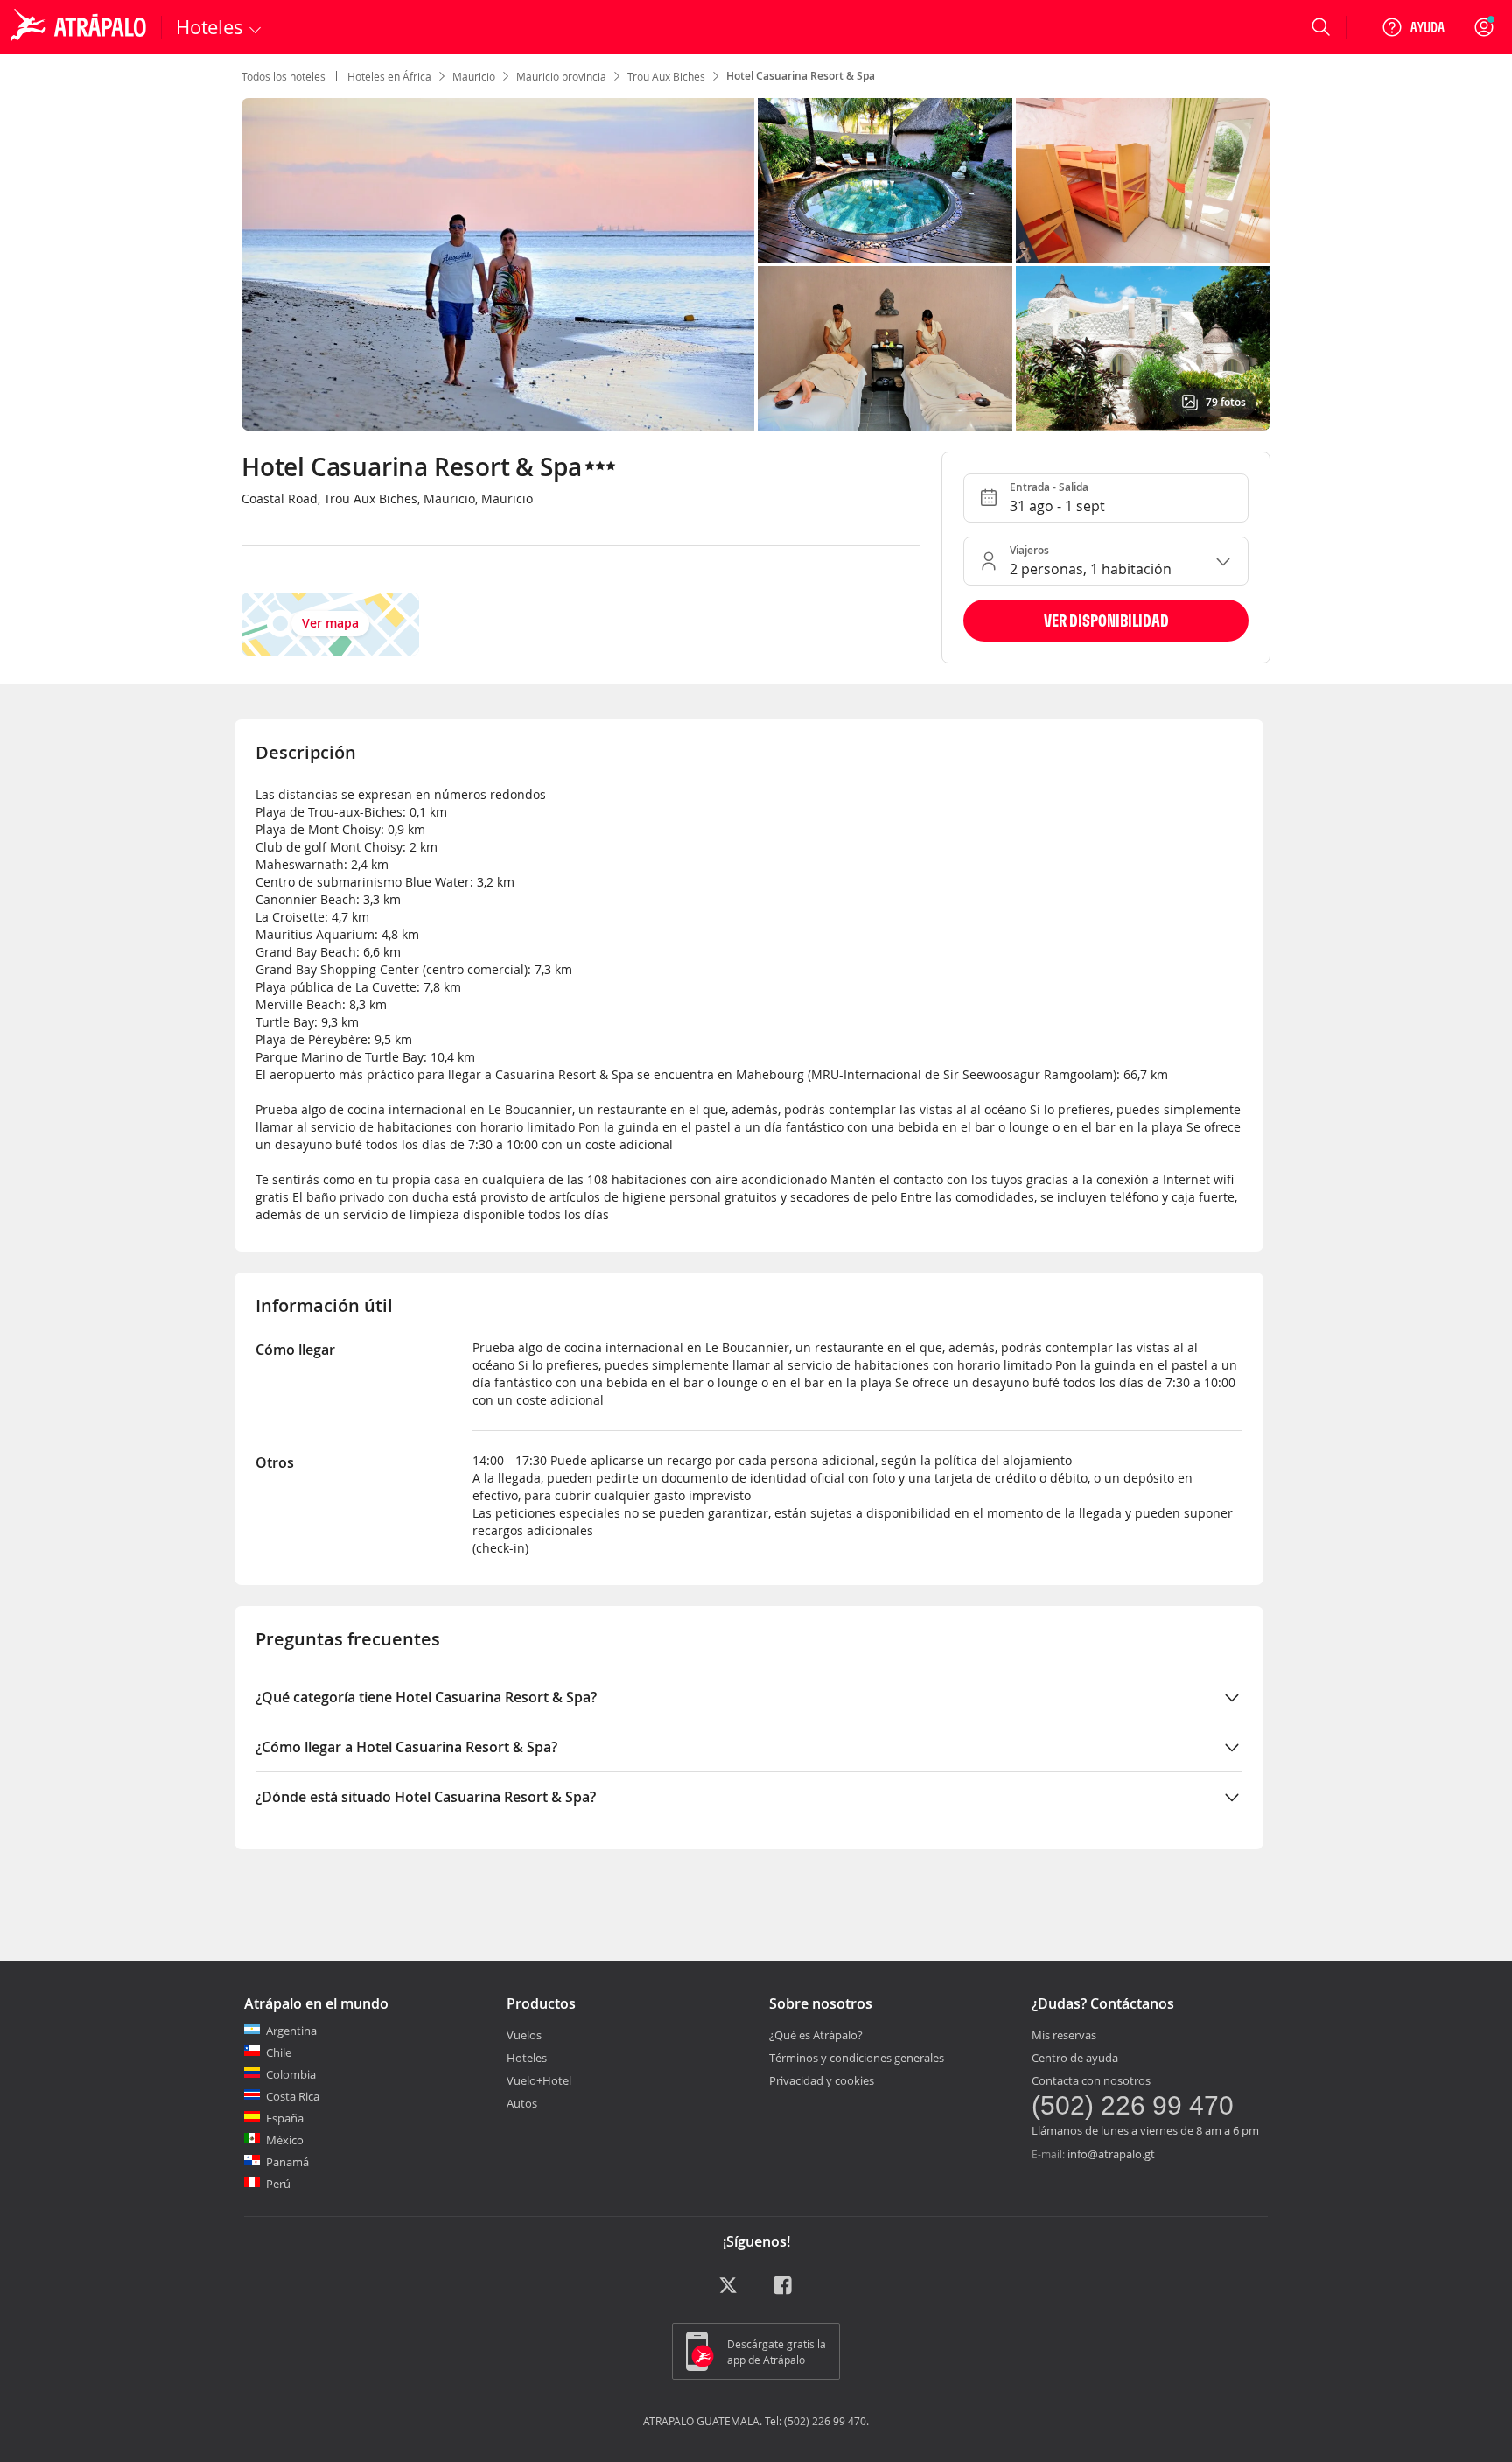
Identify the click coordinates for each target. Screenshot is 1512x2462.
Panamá (287, 2162)
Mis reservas (1064, 2035)
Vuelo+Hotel (539, 2080)
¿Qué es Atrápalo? (816, 2035)
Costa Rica (293, 2096)
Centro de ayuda (1075, 2058)
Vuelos (524, 2035)
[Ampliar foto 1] (885, 180)
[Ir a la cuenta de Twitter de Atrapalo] (728, 2291)
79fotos (1226, 402)
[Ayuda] (1413, 27)
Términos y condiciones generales (857, 2058)
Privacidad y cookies (822, 2080)
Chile (279, 2052)
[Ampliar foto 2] (1143, 180)
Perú (278, 2184)
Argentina (291, 2031)
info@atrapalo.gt (1111, 2154)
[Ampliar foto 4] (1143, 348)
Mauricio (474, 76)
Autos (522, 2103)
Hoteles (527, 2058)
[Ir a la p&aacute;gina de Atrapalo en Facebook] (784, 2291)
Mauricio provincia (561, 76)
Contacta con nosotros (1091, 2080)
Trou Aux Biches (666, 76)
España (285, 2118)
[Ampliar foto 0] (498, 264)
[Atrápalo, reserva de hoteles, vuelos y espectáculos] (80, 27)
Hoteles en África (389, 76)
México (285, 2140)
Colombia (291, 2074)
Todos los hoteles (283, 76)
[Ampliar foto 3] (885, 348)
